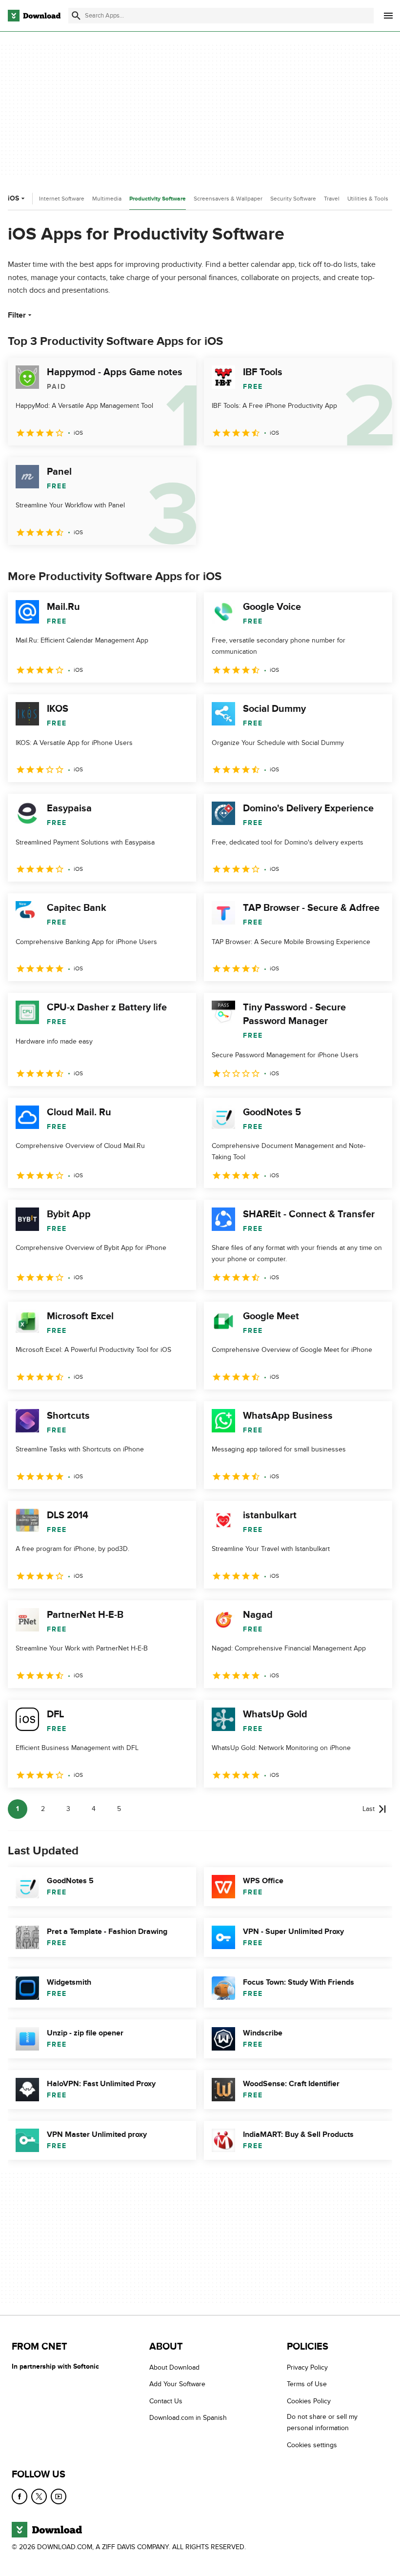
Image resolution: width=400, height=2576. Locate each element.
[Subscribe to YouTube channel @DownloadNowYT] (59, 2496)
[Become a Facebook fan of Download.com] (20, 2496)
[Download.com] (34, 16)
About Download (174, 2367)
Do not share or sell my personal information (322, 2422)
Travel (332, 199)
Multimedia (107, 199)
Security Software (293, 199)
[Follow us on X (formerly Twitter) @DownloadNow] (39, 2496)
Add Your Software (177, 2384)
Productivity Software (158, 199)
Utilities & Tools (368, 199)
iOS (13, 198)
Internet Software (62, 199)
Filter (17, 315)
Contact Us (166, 2401)
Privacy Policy (307, 2367)
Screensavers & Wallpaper (228, 199)
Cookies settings (312, 2445)
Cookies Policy (309, 2401)
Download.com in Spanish (188, 2418)
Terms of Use (307, 2384)
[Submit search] (76, 16)
